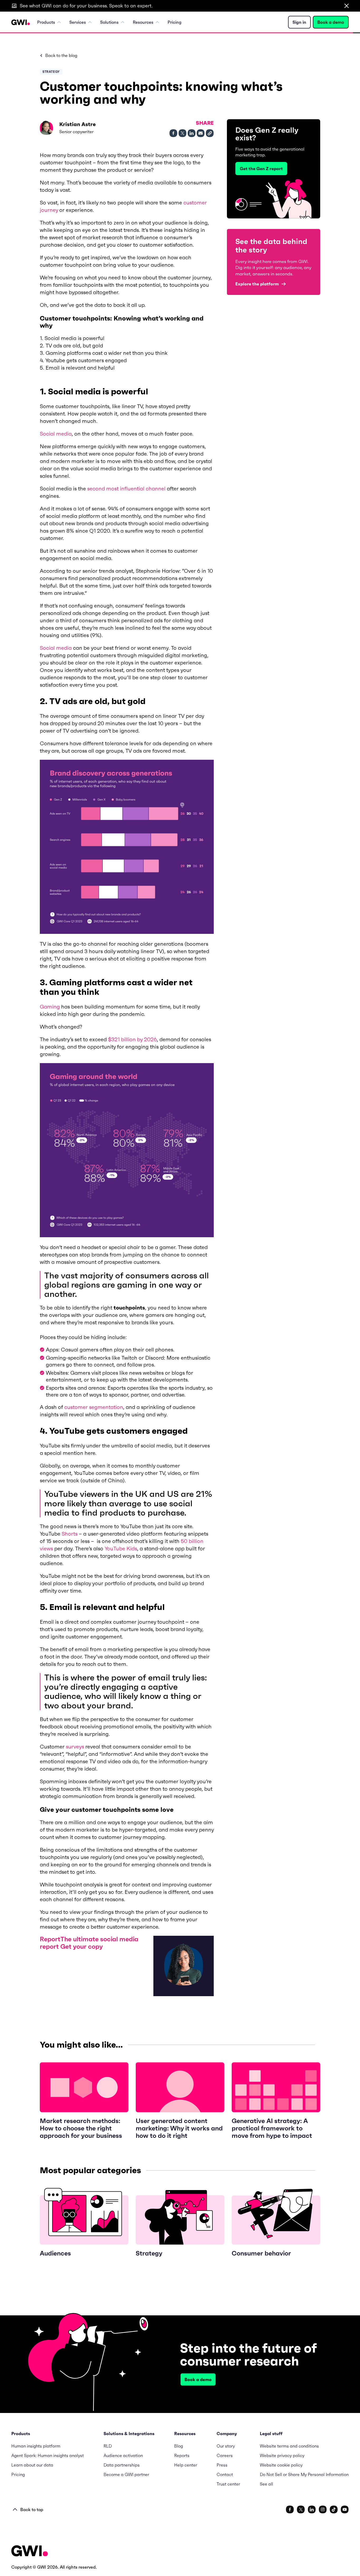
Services (78, 22)
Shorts (70, 1534)
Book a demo (331, 22)
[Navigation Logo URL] (21, 22)
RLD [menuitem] (108, 2446)
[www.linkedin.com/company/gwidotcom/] (312, 2510)
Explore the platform (257, 284)
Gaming (50, 1007)
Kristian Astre (77, 124)
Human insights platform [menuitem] (36, 2446)
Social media (56, 434)
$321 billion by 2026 (132, 1039)
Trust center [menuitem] (228, 2484)
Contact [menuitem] (225, 2474)
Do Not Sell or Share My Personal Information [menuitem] (304, 2474)
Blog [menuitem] (179, 2446)
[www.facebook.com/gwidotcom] (290, 2510)
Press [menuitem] (222, 2465)
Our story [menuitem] (226, 2446)
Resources (143, 22)
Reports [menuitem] (182, 2455)
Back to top (32, 2510)
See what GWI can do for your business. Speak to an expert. (86, 6)
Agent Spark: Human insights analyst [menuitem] (48, 2455)
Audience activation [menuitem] (123, 2455)
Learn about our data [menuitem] (32, 2465)
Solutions (109, 22)
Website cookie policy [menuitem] (281, 2465)
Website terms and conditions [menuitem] (289, 2446)
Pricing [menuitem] (175, 22)
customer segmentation (94, 1407)
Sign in (299, 22)
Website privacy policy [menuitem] (282, 2455)
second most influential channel (126, 489)
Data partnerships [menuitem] (122, 2465)
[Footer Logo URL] (30, 2551)
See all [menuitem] (266, 2484)
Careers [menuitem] (225, 2455)
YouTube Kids (121, 1549)
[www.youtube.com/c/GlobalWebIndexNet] (345, 2510)
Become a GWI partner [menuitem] (126, 2474)
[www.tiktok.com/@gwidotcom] (334, 2510)
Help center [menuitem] (186, 2465)
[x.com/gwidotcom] (301, 2510)
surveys (75, 1747)
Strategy (51, 72)
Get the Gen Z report (261, 169)
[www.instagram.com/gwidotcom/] (323, 2510)
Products (46, 22)
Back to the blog (61, 55)
